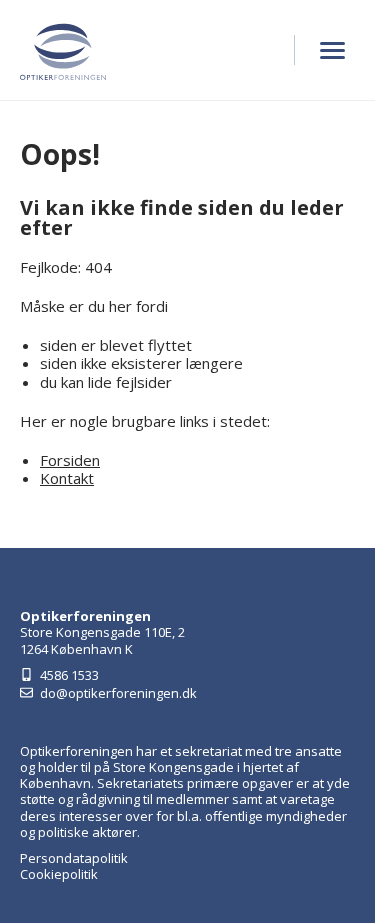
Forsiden (70, 460)
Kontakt (67, 478)
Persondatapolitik (74, 858)
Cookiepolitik (59, 874)
